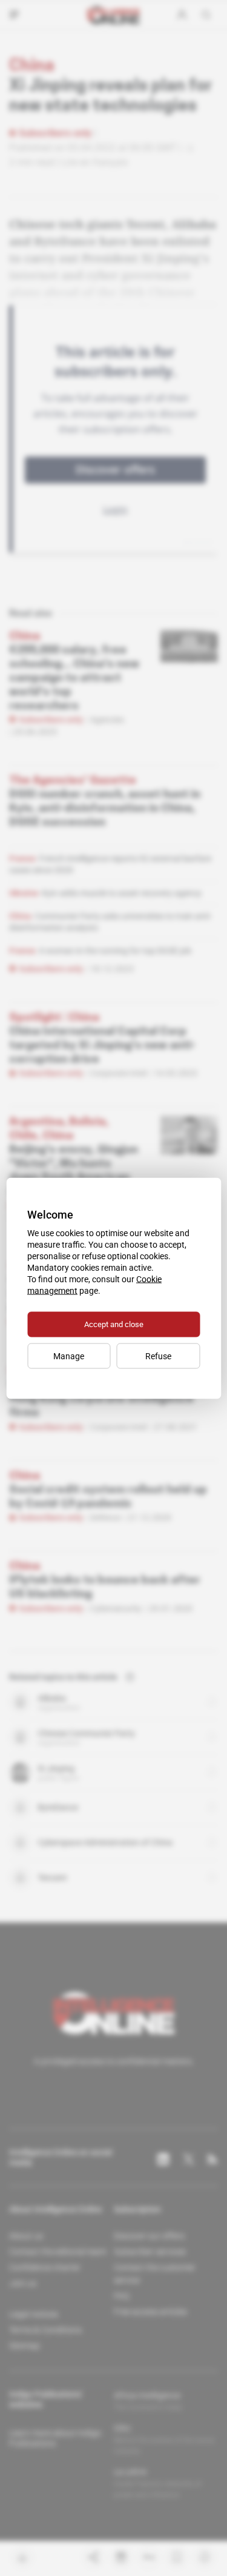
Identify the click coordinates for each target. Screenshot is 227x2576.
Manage (69, 1356)
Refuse (158, 1356)
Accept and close (114, 1324)
